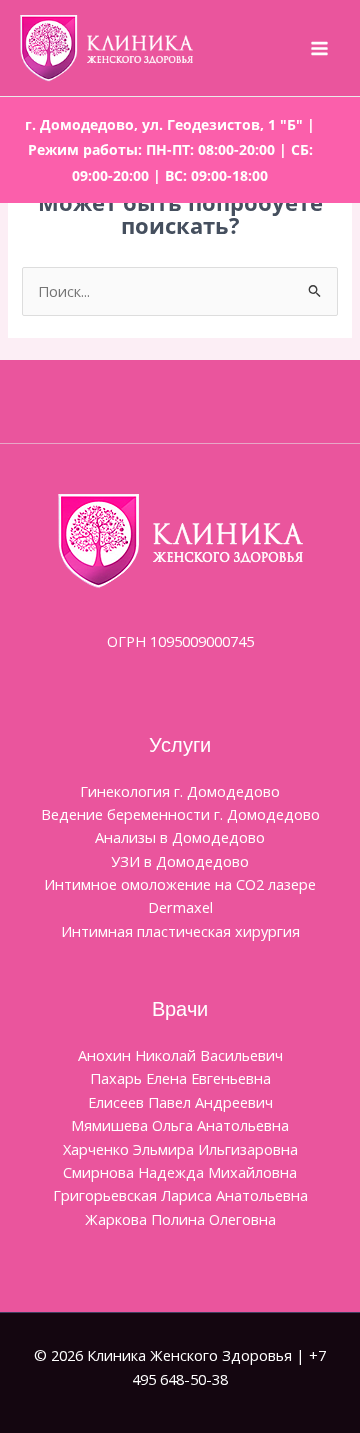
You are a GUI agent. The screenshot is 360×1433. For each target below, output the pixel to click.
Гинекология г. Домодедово (180, 791)
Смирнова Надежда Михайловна (180, 1172)
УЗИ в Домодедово (180, 861)
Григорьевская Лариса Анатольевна (180, 1195)
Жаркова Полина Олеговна (180, 1219)
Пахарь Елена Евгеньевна (180, 1078)
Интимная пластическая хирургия (180, 931)
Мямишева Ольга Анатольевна (180, 1125)
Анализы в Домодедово (180, 837)
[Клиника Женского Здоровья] (106, 48)
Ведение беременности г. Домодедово (180, 814)
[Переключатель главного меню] (319, 48)
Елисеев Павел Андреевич (180, 1102)
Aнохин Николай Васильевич (180, 1055)
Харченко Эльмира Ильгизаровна (180, 1149)
